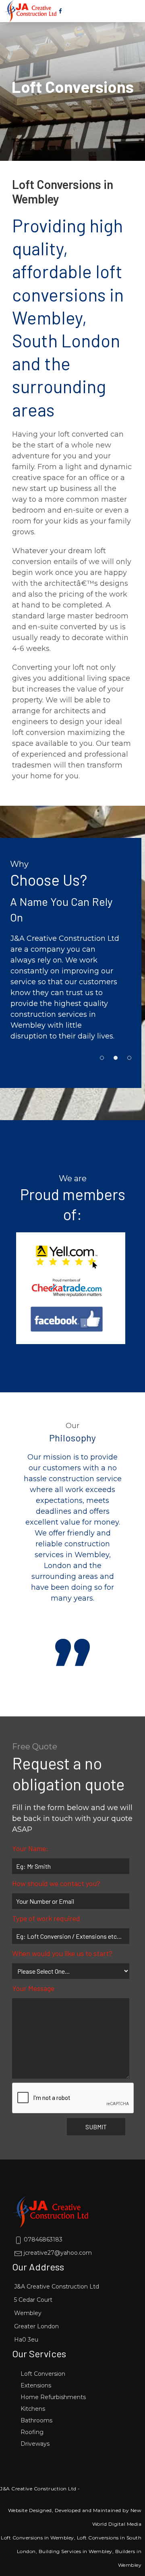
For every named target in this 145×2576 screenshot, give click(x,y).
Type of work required (46, 1918)
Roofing (32, 2432)
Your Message (33, 1988)
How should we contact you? (56, 1883)
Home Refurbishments (53, 2397)
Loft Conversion (43, 2374)
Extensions (36, 2385)
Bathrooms (36, 2420)
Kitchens (33, 2409)
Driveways (35, 2444)
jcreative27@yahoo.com (57, 2253)
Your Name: (30, 1848)
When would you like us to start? (62, 1953)
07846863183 (42, 2239)
